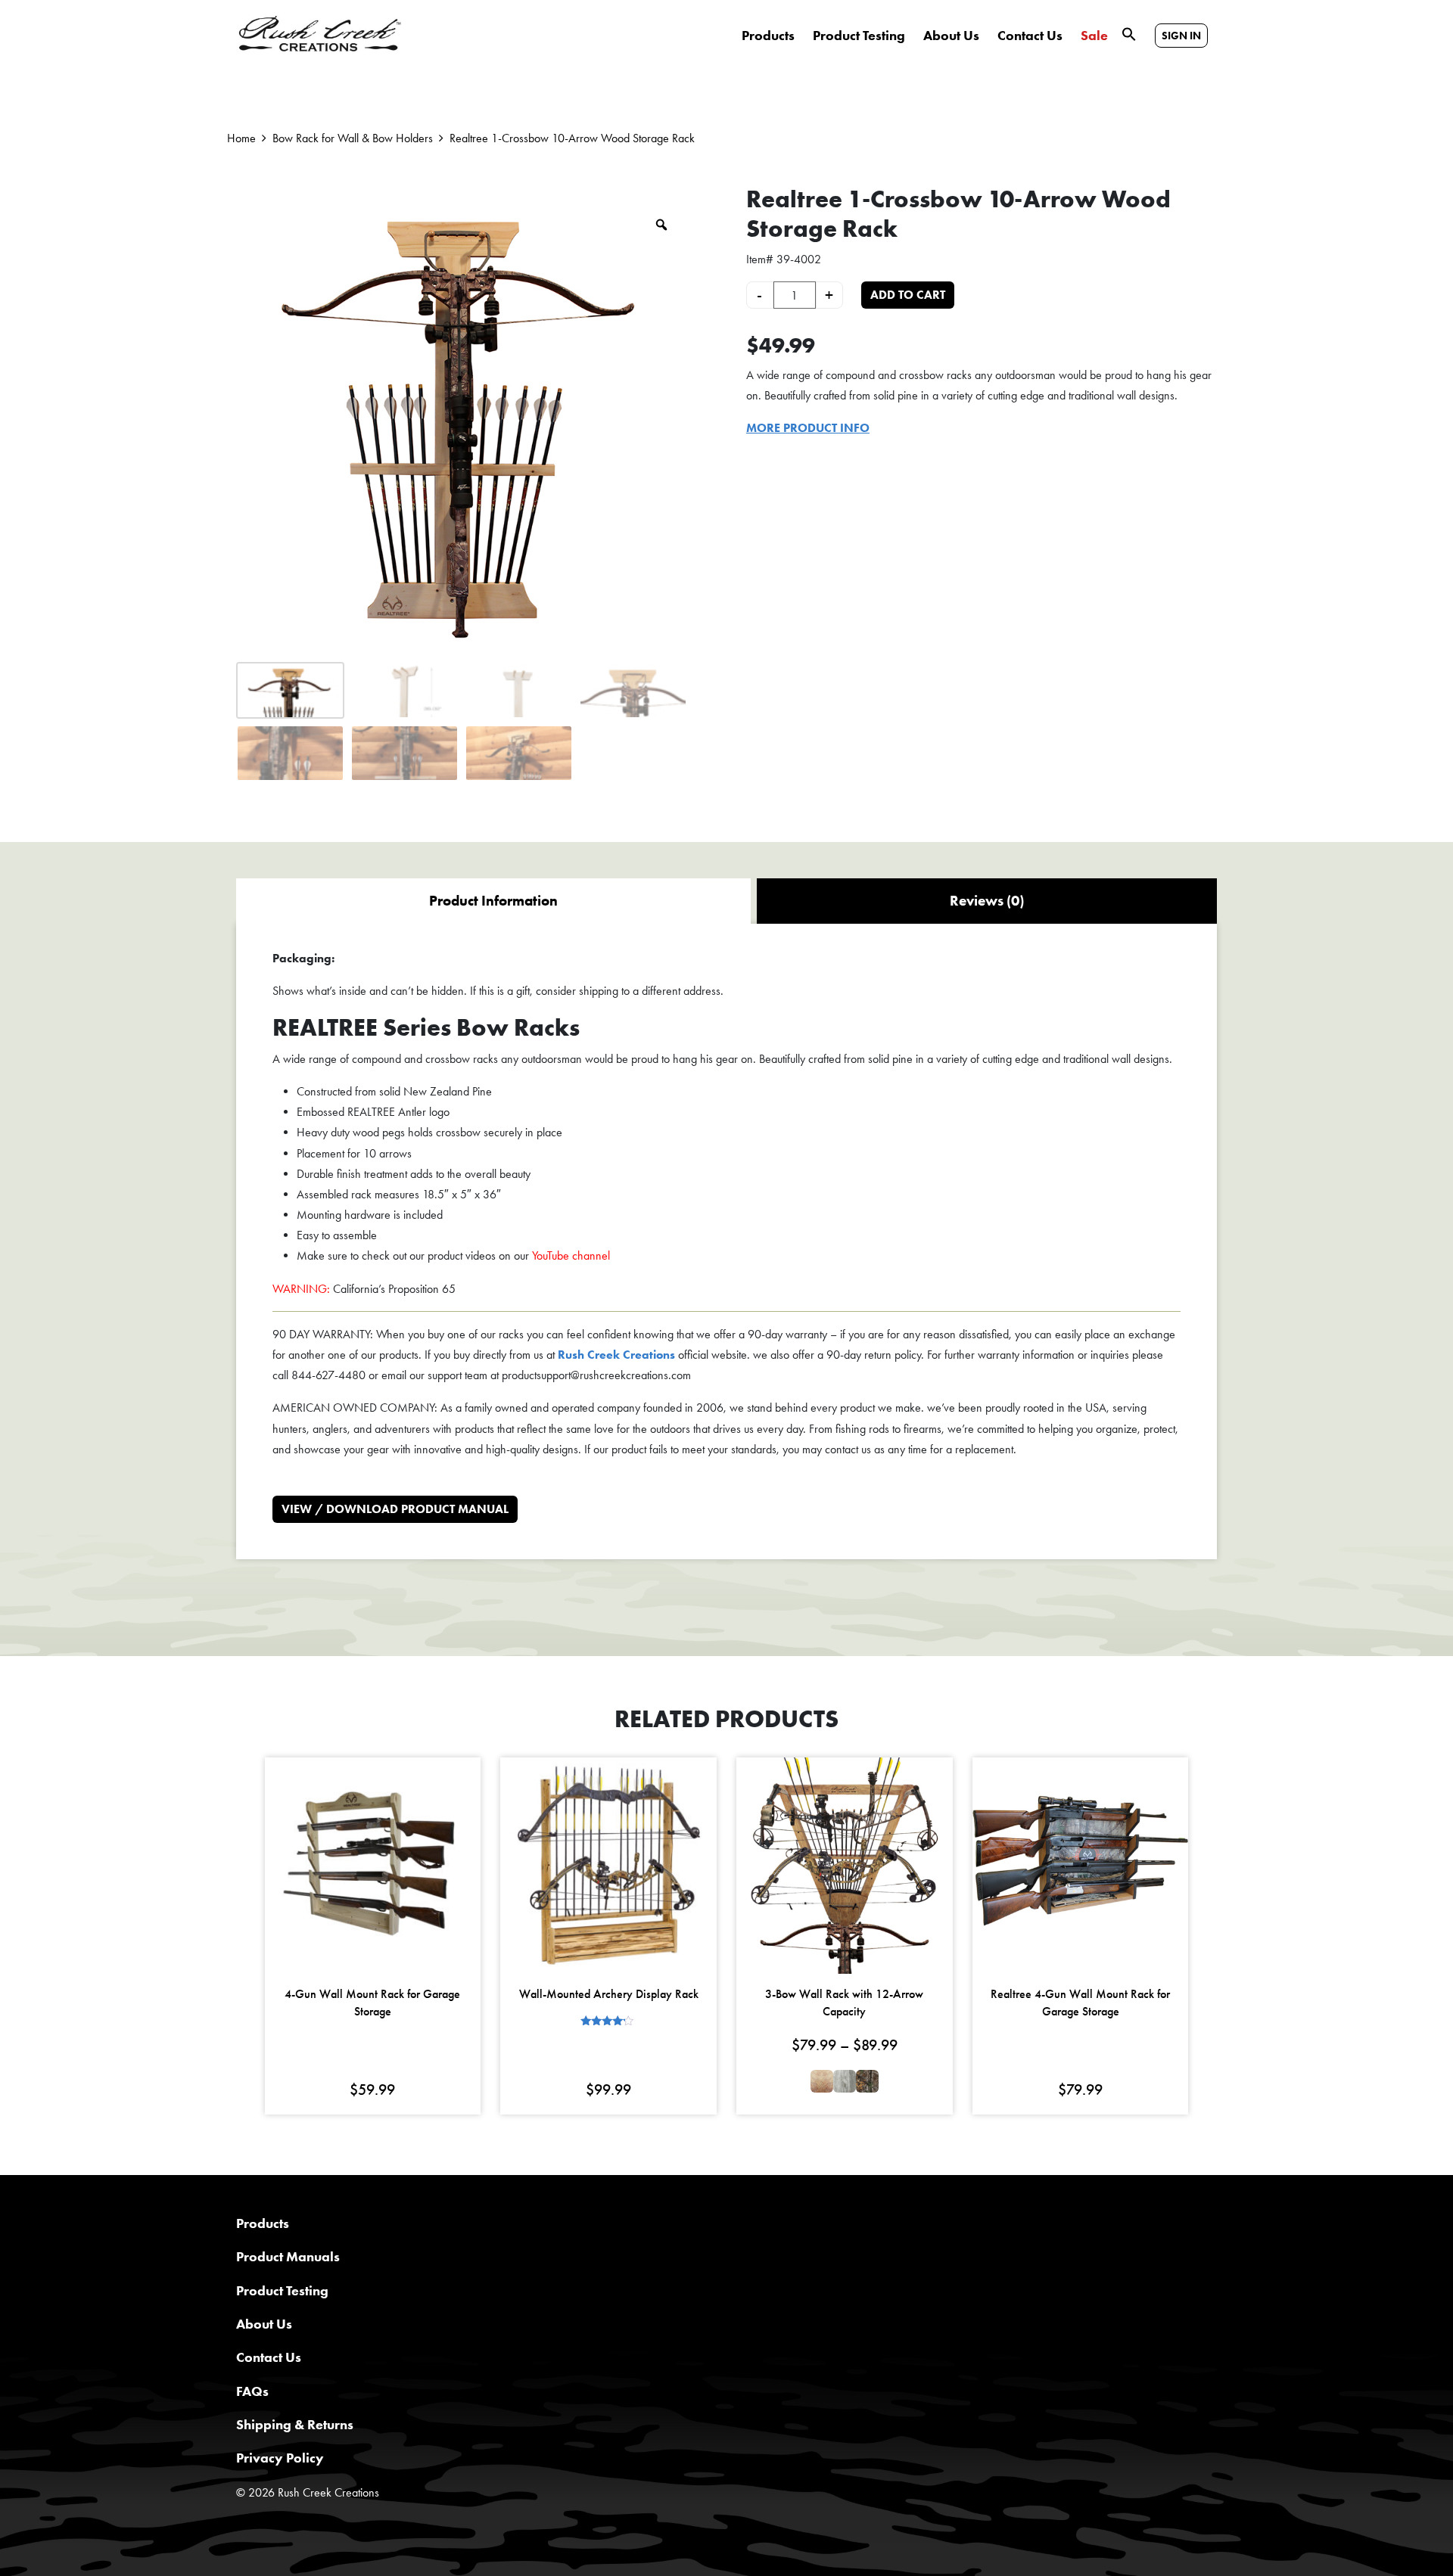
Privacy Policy (280, 2458)
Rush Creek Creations (616, 1355)
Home (241, 138)
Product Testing (859, 36)
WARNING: (301, 1289)
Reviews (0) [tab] (987, 901)
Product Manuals (288, 2256)
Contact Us (1030, 36)
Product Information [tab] (493, 901)
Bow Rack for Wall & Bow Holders (353, 138)
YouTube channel (571, 1255)
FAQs (252, 2391)
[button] (1129, 33)
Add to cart (908, 295)
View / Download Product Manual (395, 1509)
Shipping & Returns (295, 2424)
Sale (1094, 36)
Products (768, 36)
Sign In (1181, 36)
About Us (951, 36)
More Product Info (808, 428)
